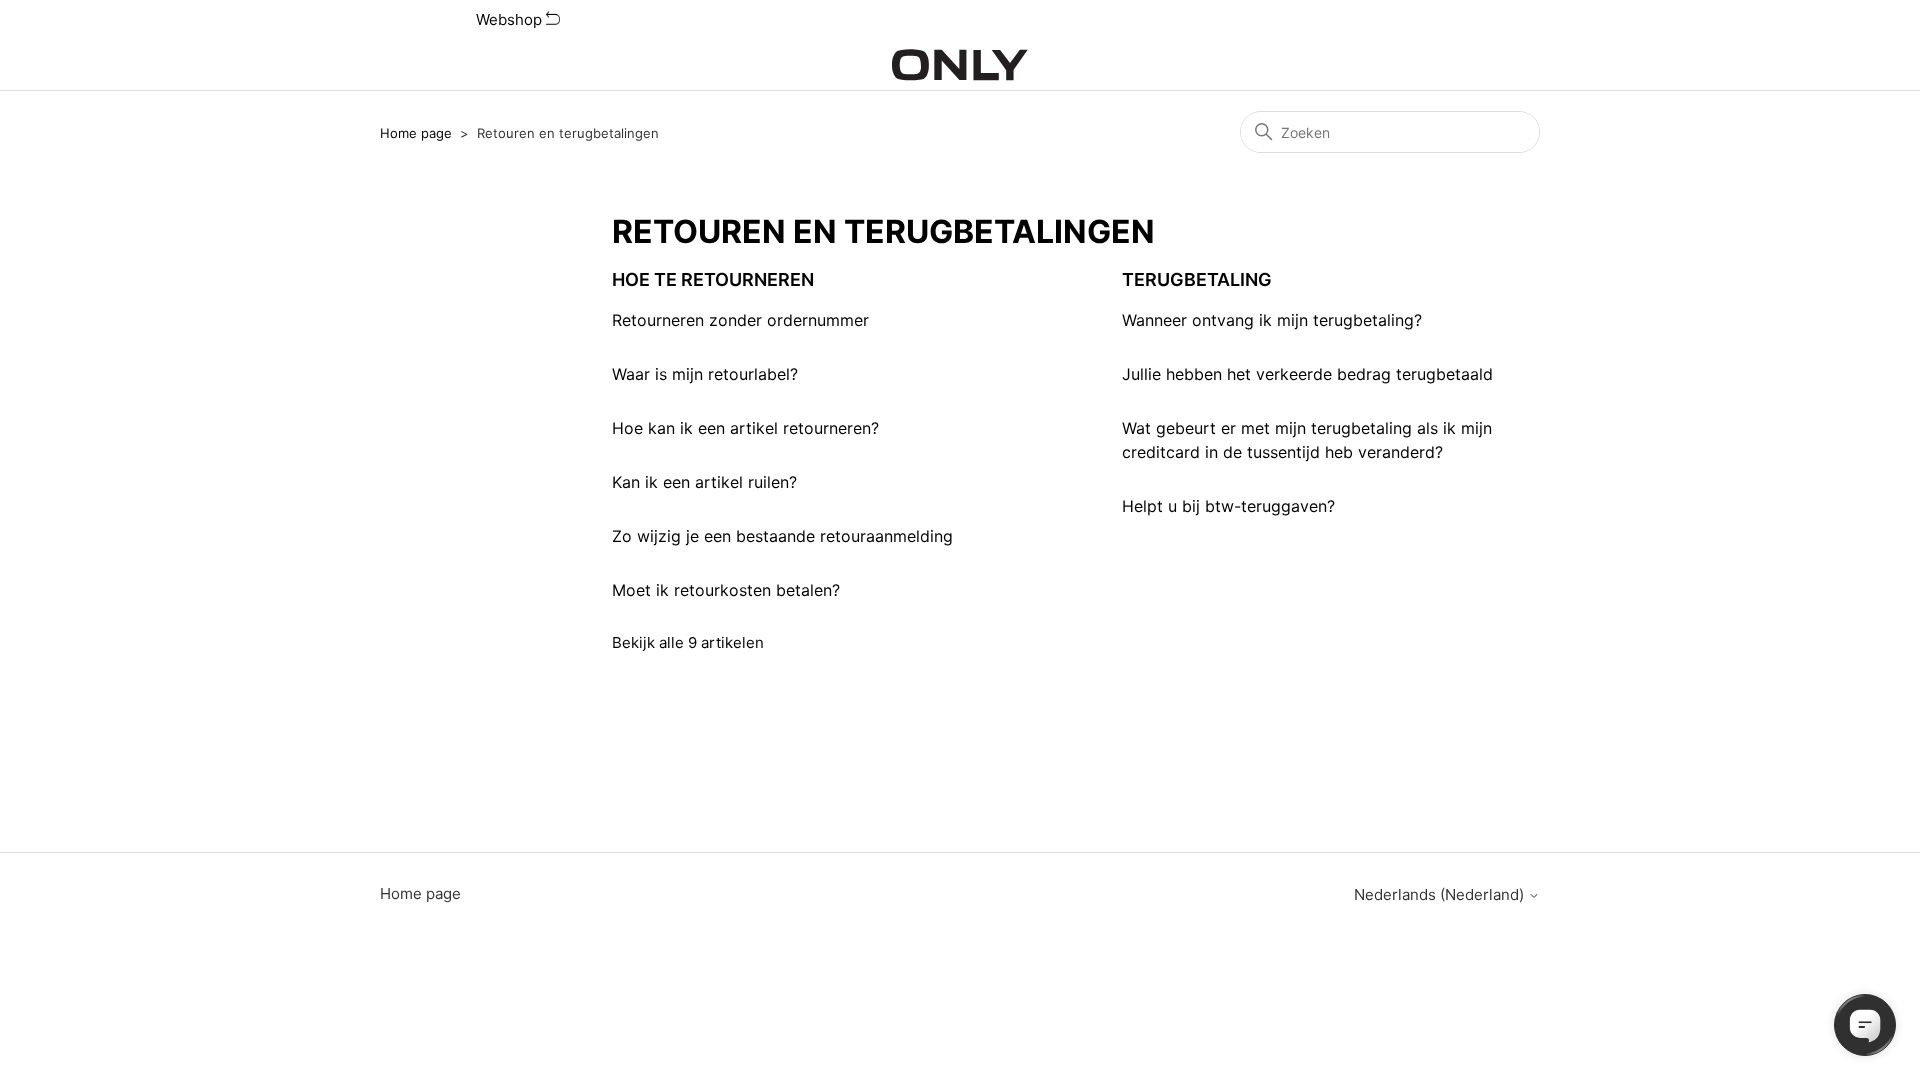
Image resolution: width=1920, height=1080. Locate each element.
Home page (416, 133)
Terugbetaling (1197, 279)
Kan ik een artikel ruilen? (704, 482)
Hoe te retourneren (713, 279)
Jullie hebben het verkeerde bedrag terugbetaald (1307, 374)
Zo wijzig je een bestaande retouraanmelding (782, 536)
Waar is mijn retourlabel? (705, 374)
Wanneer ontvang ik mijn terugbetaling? (1272, 320)
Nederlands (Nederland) (1441, 894)
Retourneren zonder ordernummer (740, 320)
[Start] (959, 65)
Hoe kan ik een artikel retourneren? (745, 428)
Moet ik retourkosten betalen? (726, 590)
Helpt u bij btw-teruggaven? (1228, 506)
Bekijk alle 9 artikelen (688, 642)
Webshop (511, 19)
